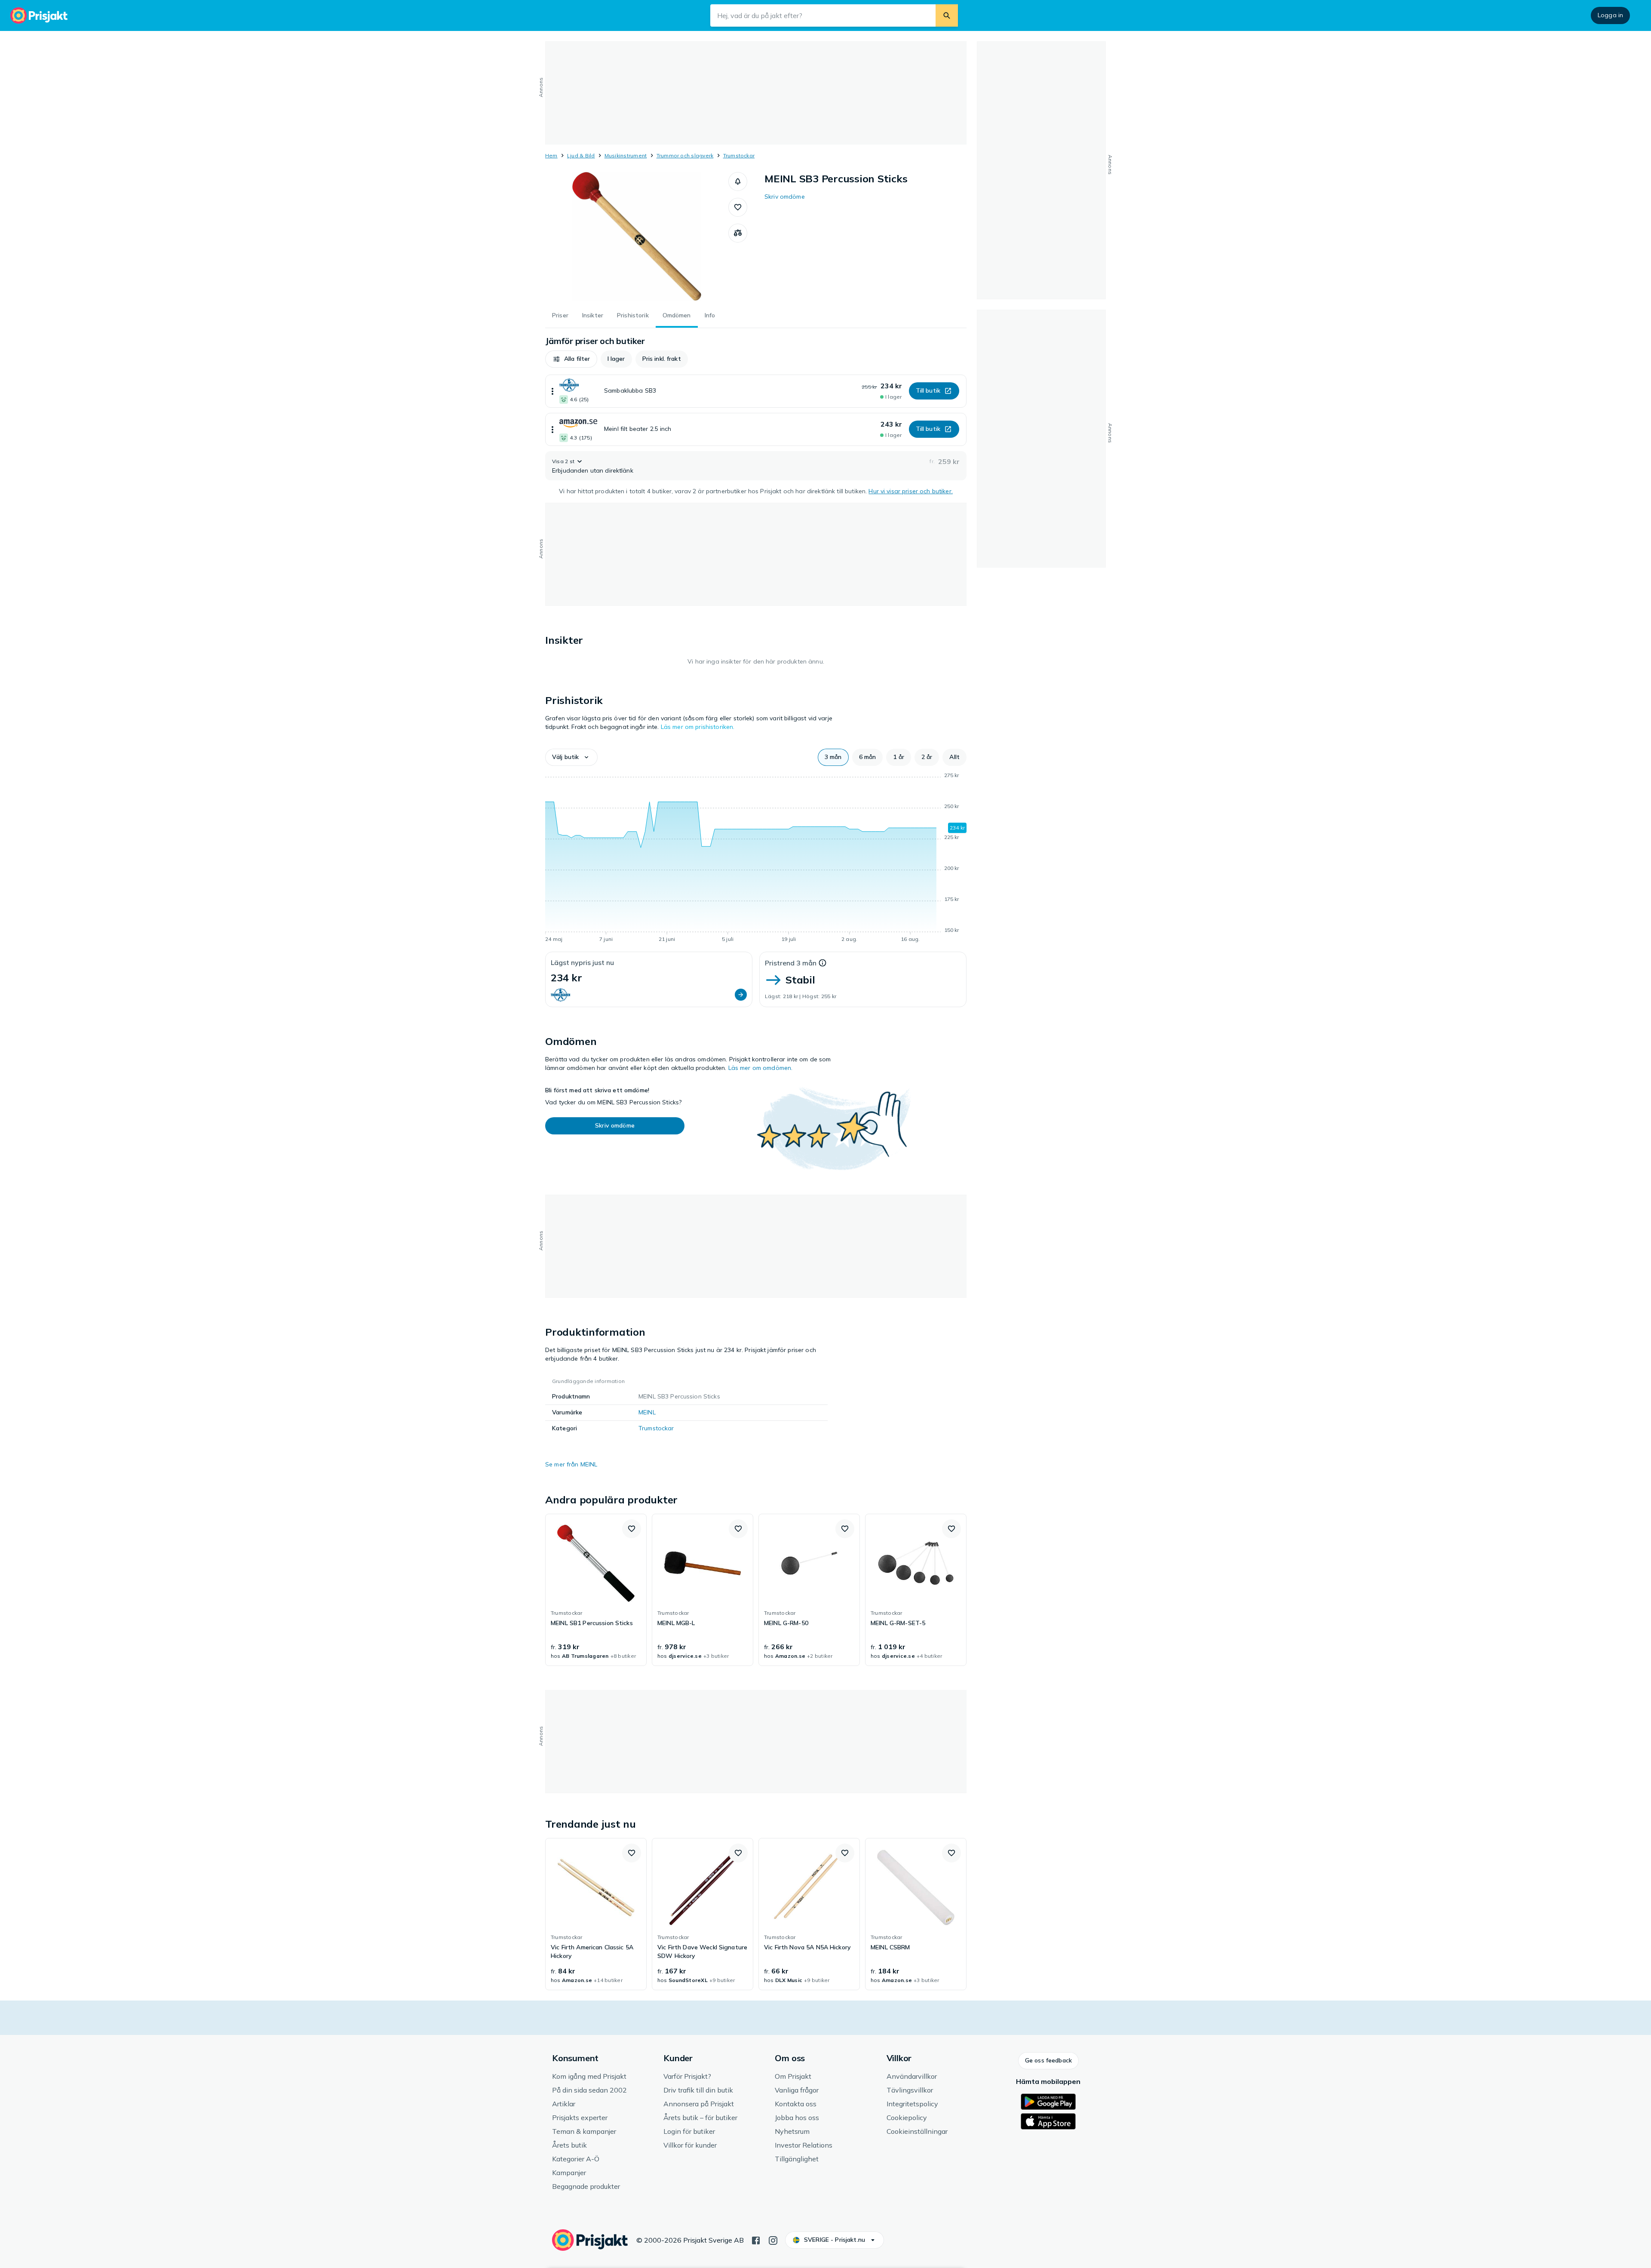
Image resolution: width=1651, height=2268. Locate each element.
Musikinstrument (626, 155)
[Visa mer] (552, 391)
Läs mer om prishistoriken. (698, 727)
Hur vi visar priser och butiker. (910, 491)
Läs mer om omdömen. (761, 1068)
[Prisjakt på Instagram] (773, 2240)
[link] (596, 1590)
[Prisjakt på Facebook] (756, 2240)
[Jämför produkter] (738, 233)
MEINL (647, 1412)
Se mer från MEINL (571, 1464)
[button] (738, 181)
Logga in (1610, 15)
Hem (551, 155)
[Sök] (947, 15)
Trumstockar (739, 155)
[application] (756, 859)
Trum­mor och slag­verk (685, 155)
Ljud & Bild (581, 155)
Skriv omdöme (785, 197)
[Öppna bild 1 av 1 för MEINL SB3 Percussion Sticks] (637, 237)
